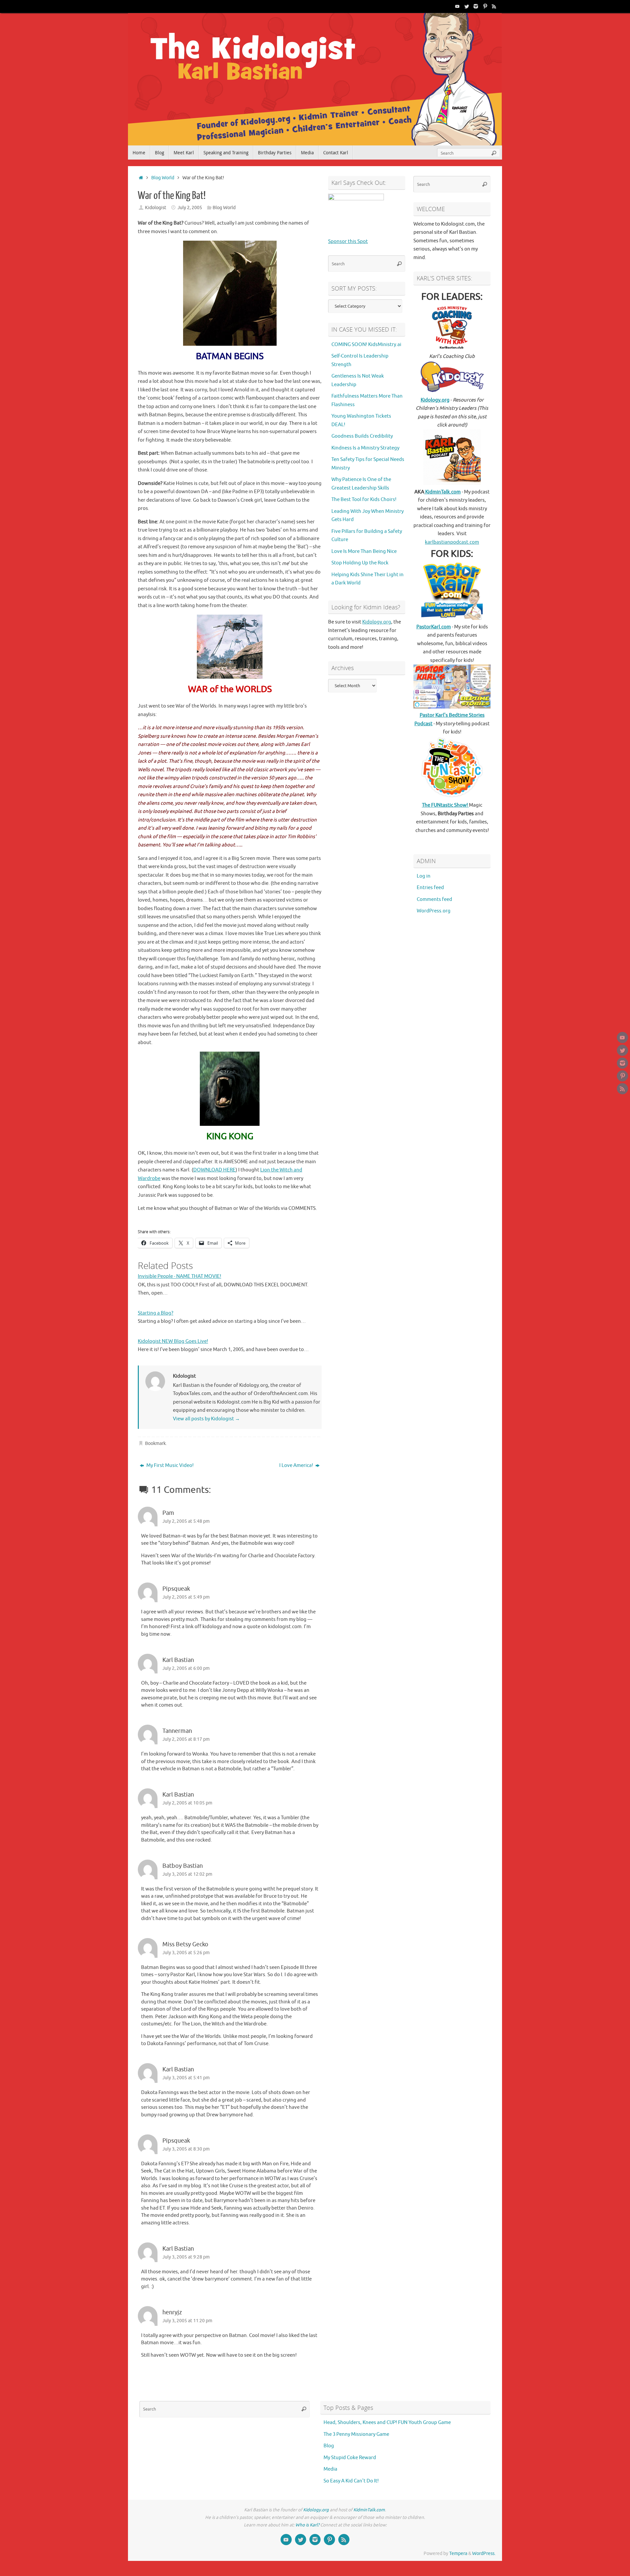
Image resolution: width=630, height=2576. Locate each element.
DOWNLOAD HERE (214, 1170)
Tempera (458, 2554)
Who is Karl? (307, 2525)
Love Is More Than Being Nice (364, 551)
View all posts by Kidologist (206, 1419)
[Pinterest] (485, 6)
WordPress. (484, 2554)
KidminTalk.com (442, 492)
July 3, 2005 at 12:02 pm (187, 1874)
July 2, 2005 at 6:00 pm (186, 1668)
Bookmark (155, 1443)
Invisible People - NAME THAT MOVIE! (179, 1276)
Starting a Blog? (156, 1313)
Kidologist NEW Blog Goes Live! (173, 1341)
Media (330, 2469)
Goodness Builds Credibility (362, 436)
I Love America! (297, 1465)
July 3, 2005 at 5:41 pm (186, 2078)
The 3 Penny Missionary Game (356, 2434)
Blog (329, 2446)
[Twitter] (467, 6)
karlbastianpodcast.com (452, 542)
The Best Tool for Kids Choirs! (364, 500)
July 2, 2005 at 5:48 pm (186, 1521)
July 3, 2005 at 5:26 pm (186, 1953)
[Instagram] (476, 6)
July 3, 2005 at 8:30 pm (186, 2149)
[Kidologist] (457, 6)
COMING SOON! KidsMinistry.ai (366, 345)
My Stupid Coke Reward (350, 2458)
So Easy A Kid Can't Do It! (351, 2481)
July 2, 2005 (190, 208)
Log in (424, 876)
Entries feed (430, 888)
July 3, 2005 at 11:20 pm (187, 2321)
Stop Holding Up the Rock (360, 563)
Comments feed (434, 899)
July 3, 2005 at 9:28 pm (186, 2257)
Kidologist (156, 208)
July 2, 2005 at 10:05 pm (187, 1803)
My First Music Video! (169, 1465)
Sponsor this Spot (348, 241)
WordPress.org (434, 911)
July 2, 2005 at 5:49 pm (186, 1597)
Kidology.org (377, 622)
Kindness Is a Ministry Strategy (365, 448)
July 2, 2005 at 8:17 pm (186, 1739)
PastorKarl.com (434, 627)
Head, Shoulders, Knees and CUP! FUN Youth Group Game (387, 2423)
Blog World (163, 178)
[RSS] (494, 6)
